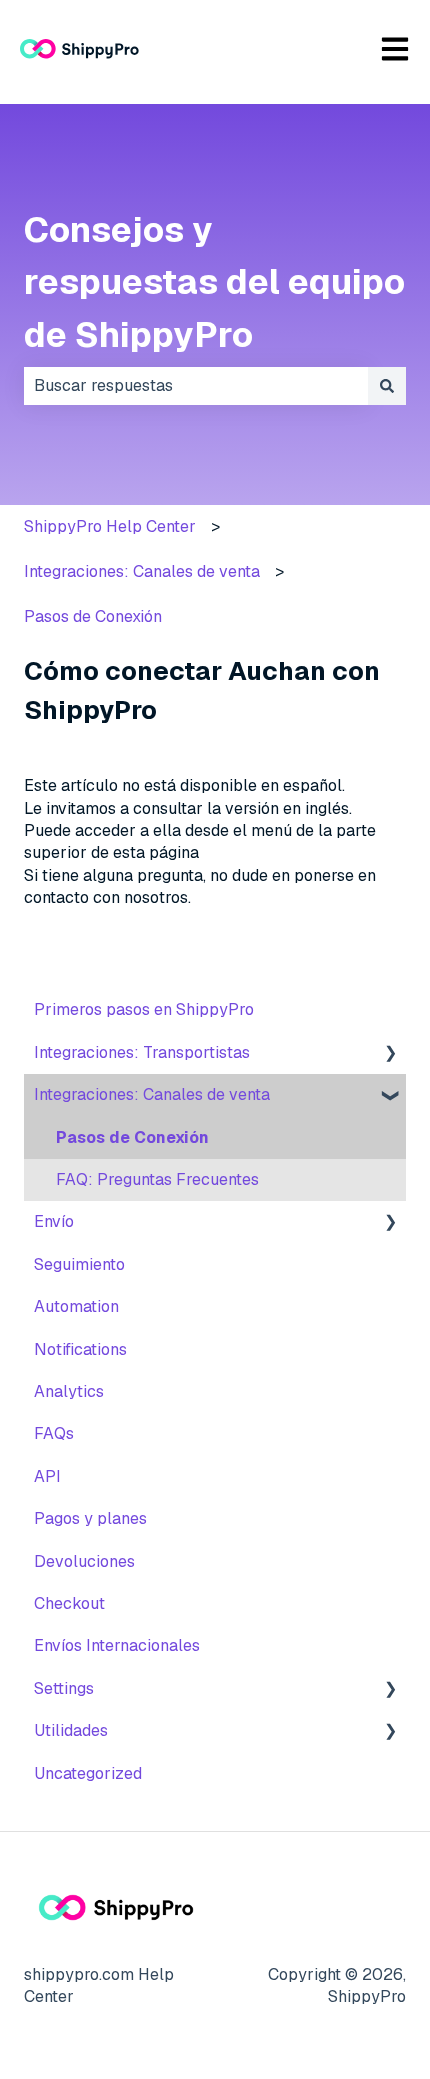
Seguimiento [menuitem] (79, 1264)
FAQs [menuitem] (54, 1433)
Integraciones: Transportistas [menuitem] (142, 1052)
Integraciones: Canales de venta (142, 571)
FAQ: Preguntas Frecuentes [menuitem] (157, 1179)
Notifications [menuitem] (80, 1349)
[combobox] (196, 386)
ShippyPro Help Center (110, 526)
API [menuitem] (47, 1476)
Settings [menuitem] (64, 1688)
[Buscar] (387, 386)
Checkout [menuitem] (69, 1603)
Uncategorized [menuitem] (88, 1773)
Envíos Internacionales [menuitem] (117, 1645)
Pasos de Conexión (93, 616)
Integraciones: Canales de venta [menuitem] (152, 1094)
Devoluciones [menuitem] (84, 1561)
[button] (390, 1054)
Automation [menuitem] (76, 1306)
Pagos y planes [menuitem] (90, 1518)
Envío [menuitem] (54, 1221)
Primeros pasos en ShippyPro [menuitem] (144, 1009)
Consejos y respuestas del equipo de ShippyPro (214, 282)
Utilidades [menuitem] (71, 1730)
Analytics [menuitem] (69, 1391)
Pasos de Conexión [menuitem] (132, 1137)
